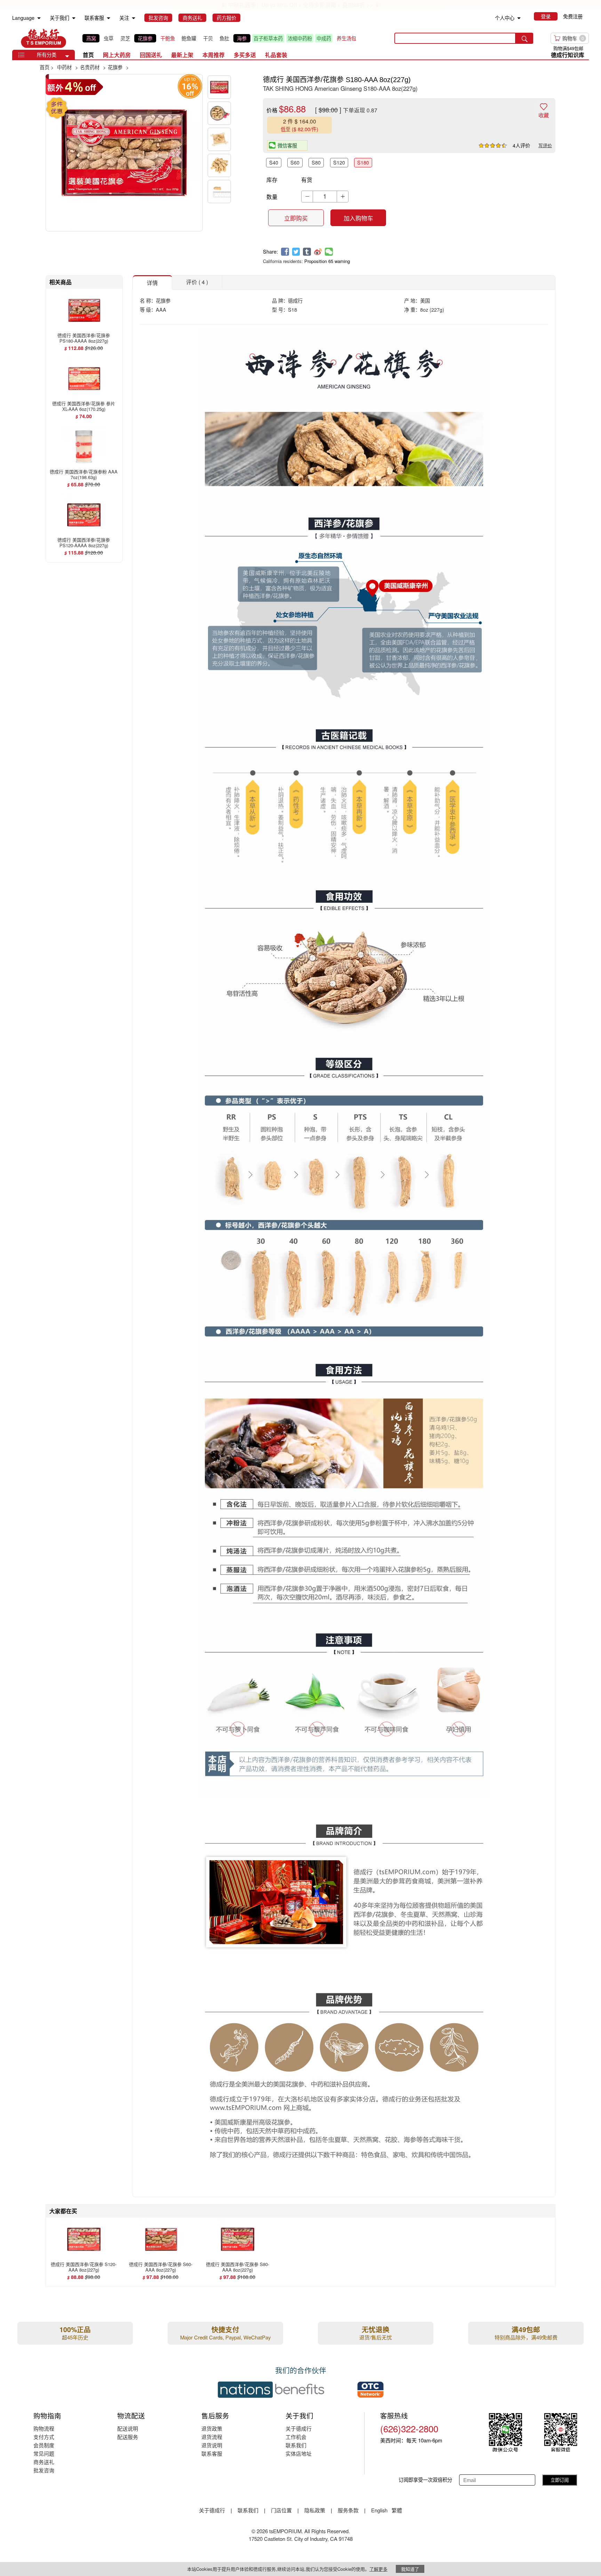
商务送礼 (44, 2462)
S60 (295, 162)
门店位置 (281, 2510)
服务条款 (348, 2510)
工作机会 (296, 2437)
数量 (272, 197)
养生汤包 (346, 38)
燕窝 (91, 38)
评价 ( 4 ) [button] (197, 282)
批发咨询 (44, 2470)
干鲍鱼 (168, 38)
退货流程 (212, 2437)
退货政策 (212, 2428)
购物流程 (44, 2428)
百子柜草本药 (268, 38)
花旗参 (145, 38)
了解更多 (378, 2569)
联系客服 (212, 2453)
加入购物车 (358, 218)
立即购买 (296, 218)
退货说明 (212, 2445)
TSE (43, 38)
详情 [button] (152, 282)
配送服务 (128, 2437)
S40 (274, 162)
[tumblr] (307, 252)
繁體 (397, 2510)
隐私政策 (315, 2510)
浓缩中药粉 (300, 38)
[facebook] (285, 252)
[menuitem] (39, 18)
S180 (363, 162)
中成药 (324, 38)
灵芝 (125, 38)
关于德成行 (299, 2428)
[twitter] (296, 252)
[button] (67, 56)
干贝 (208, 38)
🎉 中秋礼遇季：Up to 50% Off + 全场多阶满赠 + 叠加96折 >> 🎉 (300, 5)
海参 (242, 38)
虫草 (109, 38)
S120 (339, 162)
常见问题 (44, 2453)
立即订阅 (560, 2480)
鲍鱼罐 (189, 38)
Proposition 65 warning (327, 261)
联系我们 (296, 2445)
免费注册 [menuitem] (573, 16)
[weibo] (318, 252)
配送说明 (128, 2428)
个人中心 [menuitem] (505, 18)
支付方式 (44, 2437)
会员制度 (44, 2445)
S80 (316, 162)
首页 (88, 55)
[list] (221, 38)
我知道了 (410, 2569)
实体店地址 (299, 2453)
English (380, 2510)
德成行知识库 (568, 55)
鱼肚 (224, 38)
